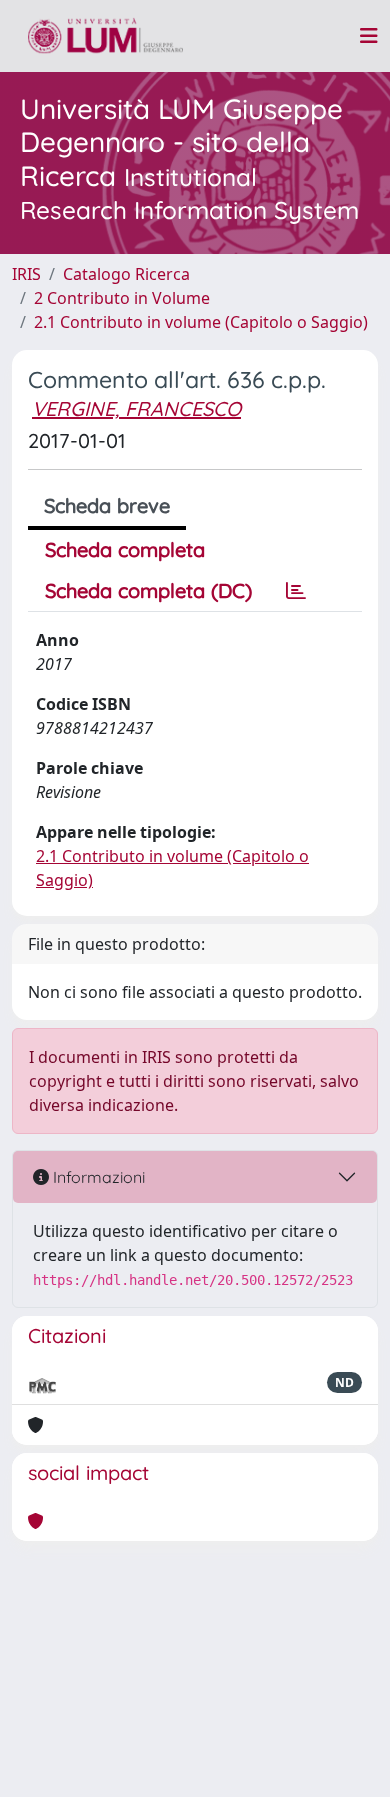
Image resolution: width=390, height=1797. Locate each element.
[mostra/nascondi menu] (369, 36)
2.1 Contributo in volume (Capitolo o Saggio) (201, 322)
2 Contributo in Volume (122, 298)
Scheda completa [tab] (125, 549)
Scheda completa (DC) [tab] (148, 590)
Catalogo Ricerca (126, 274)
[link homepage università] (105, 36)
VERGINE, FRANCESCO (136, 408)
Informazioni (97, 1177)
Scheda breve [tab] (107, 505)
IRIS (26, 274)
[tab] (296, 591)
